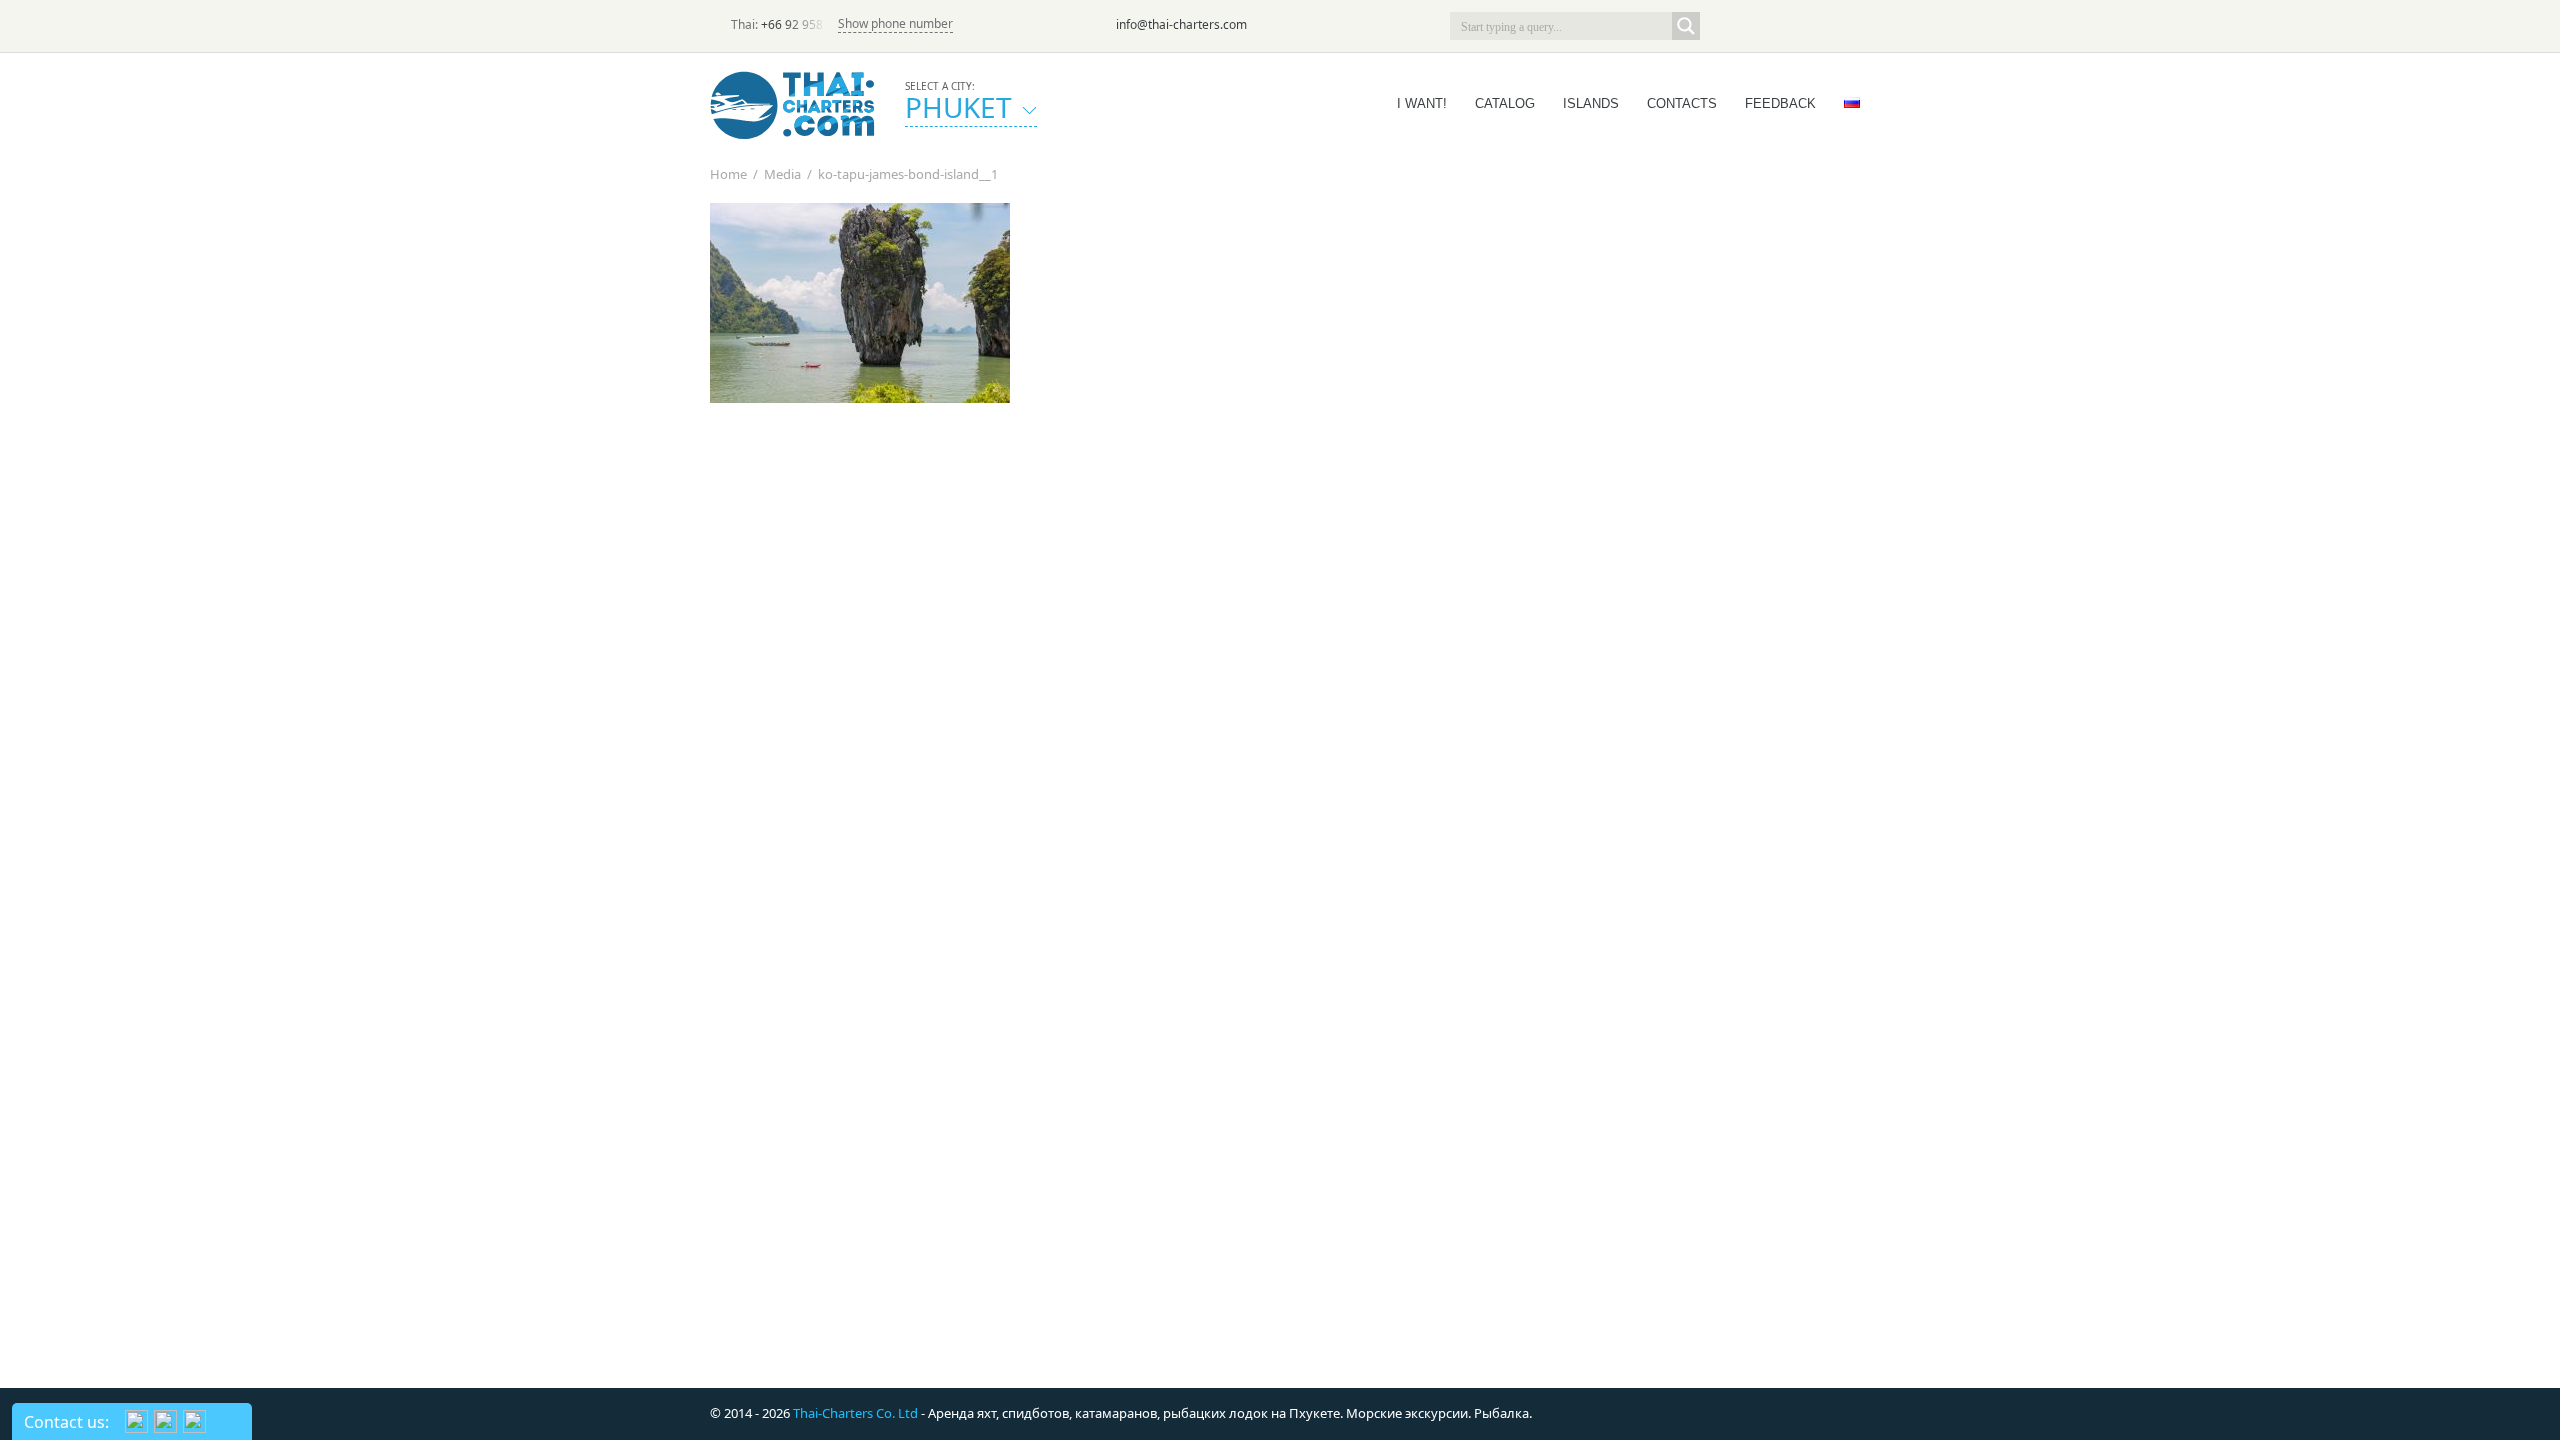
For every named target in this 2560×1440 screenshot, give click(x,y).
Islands (1591, 103)
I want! (1422, 103)
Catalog (1505, 103)
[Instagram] (1808, 26)
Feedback (1780, 103)
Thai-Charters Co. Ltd (855, 1413)
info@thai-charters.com (1181, 24)
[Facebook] (1780, 26)
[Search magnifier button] (1686, 26)
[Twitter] (1752, 26)
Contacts (1682, 103)
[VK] (1836, 26)
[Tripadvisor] (1724, 26)
